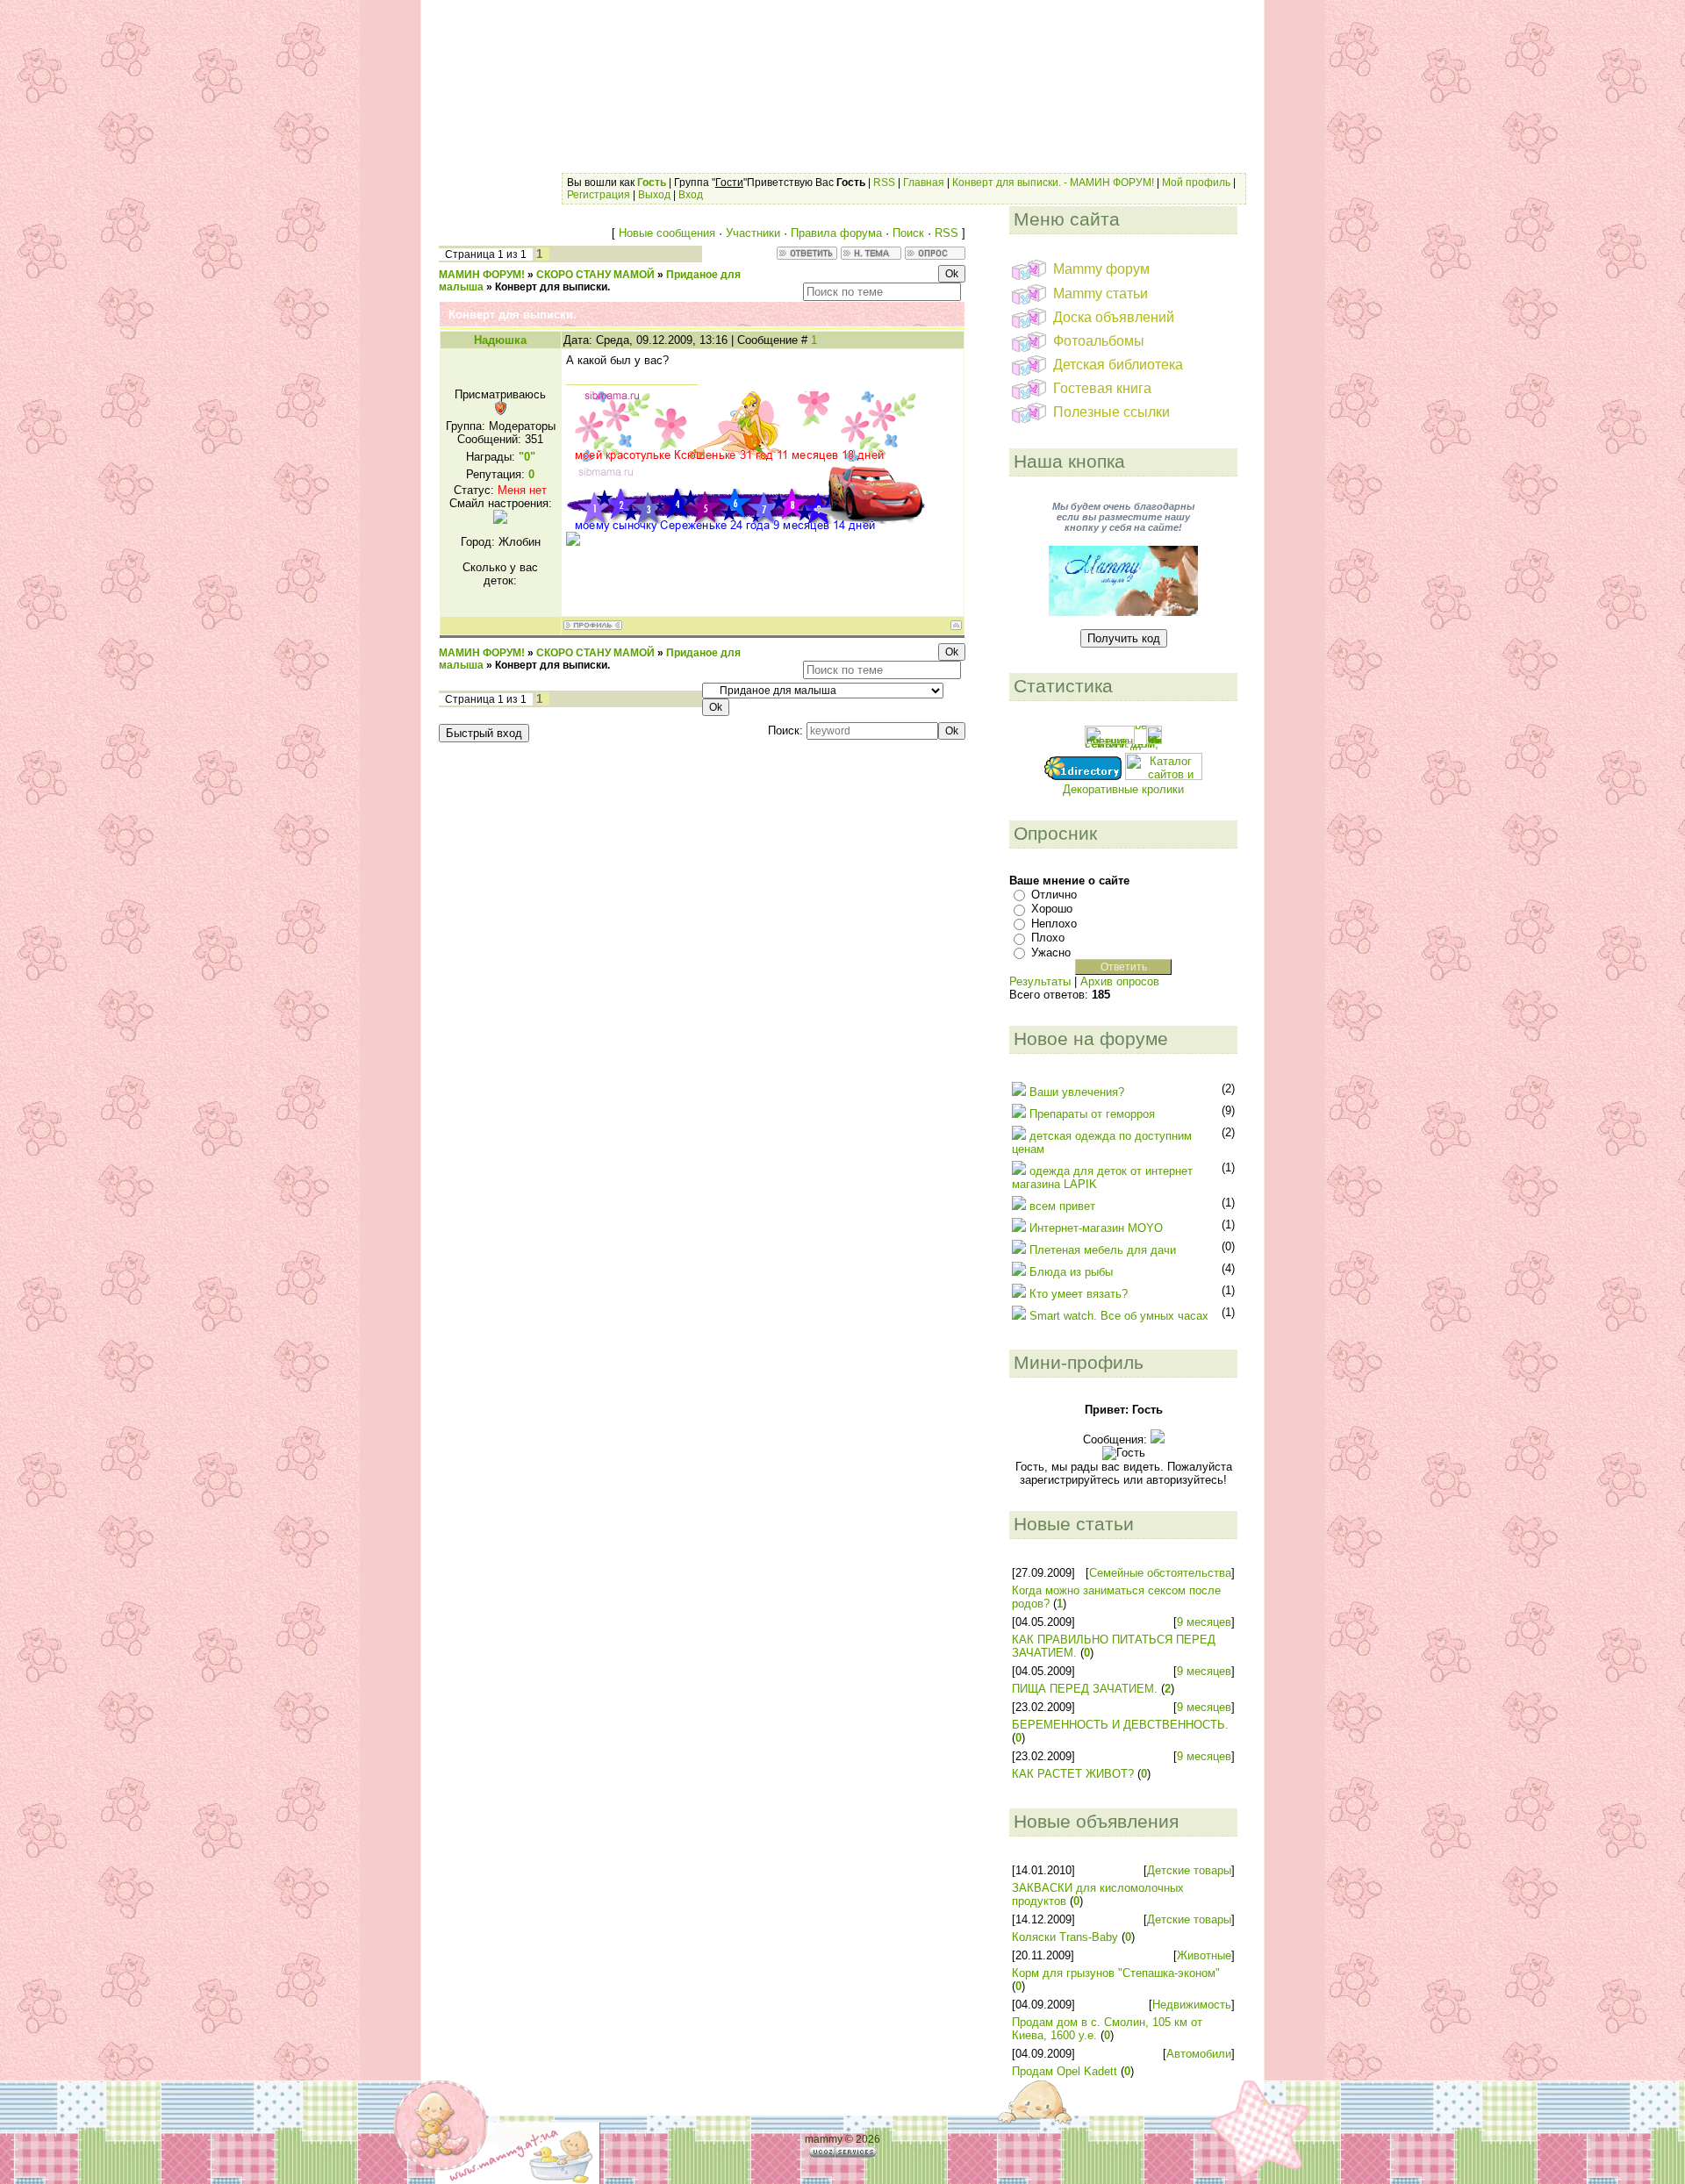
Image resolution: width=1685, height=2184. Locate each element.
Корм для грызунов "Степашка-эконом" (1116, 1973)
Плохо (1048, 938)
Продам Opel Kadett (1065, 2071)
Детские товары (1189, 1870)
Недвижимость (1192, 2005)
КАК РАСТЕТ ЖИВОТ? (1073, 1774)
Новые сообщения (667, 233)
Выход (654, 195)
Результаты (1040, 981)
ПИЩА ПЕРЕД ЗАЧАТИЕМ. (1085, 1689)
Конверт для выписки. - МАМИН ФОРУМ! (1053, 183)
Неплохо (1054, 924)
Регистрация (599, 195)
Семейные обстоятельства (1160, 1573)
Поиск (908, 233)
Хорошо (1052, 909)
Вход (691, 195)
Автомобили (1199, 2054)
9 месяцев (1204, 1622)
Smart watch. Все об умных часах (1119, 1316)
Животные (1204, 1955)
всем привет (1062, 1206)
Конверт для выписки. (552, 287)
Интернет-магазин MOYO (1096, 1228)
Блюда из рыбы (1071, 1272)
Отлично (1054, 895)
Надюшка (500, 340)
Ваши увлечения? (1077, 1092)
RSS (884, 183)
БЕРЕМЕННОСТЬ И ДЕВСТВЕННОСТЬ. (1120, 1725)
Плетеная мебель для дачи (1103, 1250)
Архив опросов (1120, 981)
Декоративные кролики (1123, 789)
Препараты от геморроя (1092, 1114)
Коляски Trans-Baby (1065, 1937)
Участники (753, 233)
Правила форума (836, 233)
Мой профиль (1196, 183)
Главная (924, 183)
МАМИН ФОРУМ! (482, 275)
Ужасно (1051, 952)
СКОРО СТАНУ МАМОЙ (595, 275)
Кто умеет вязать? (1079, 1294)
